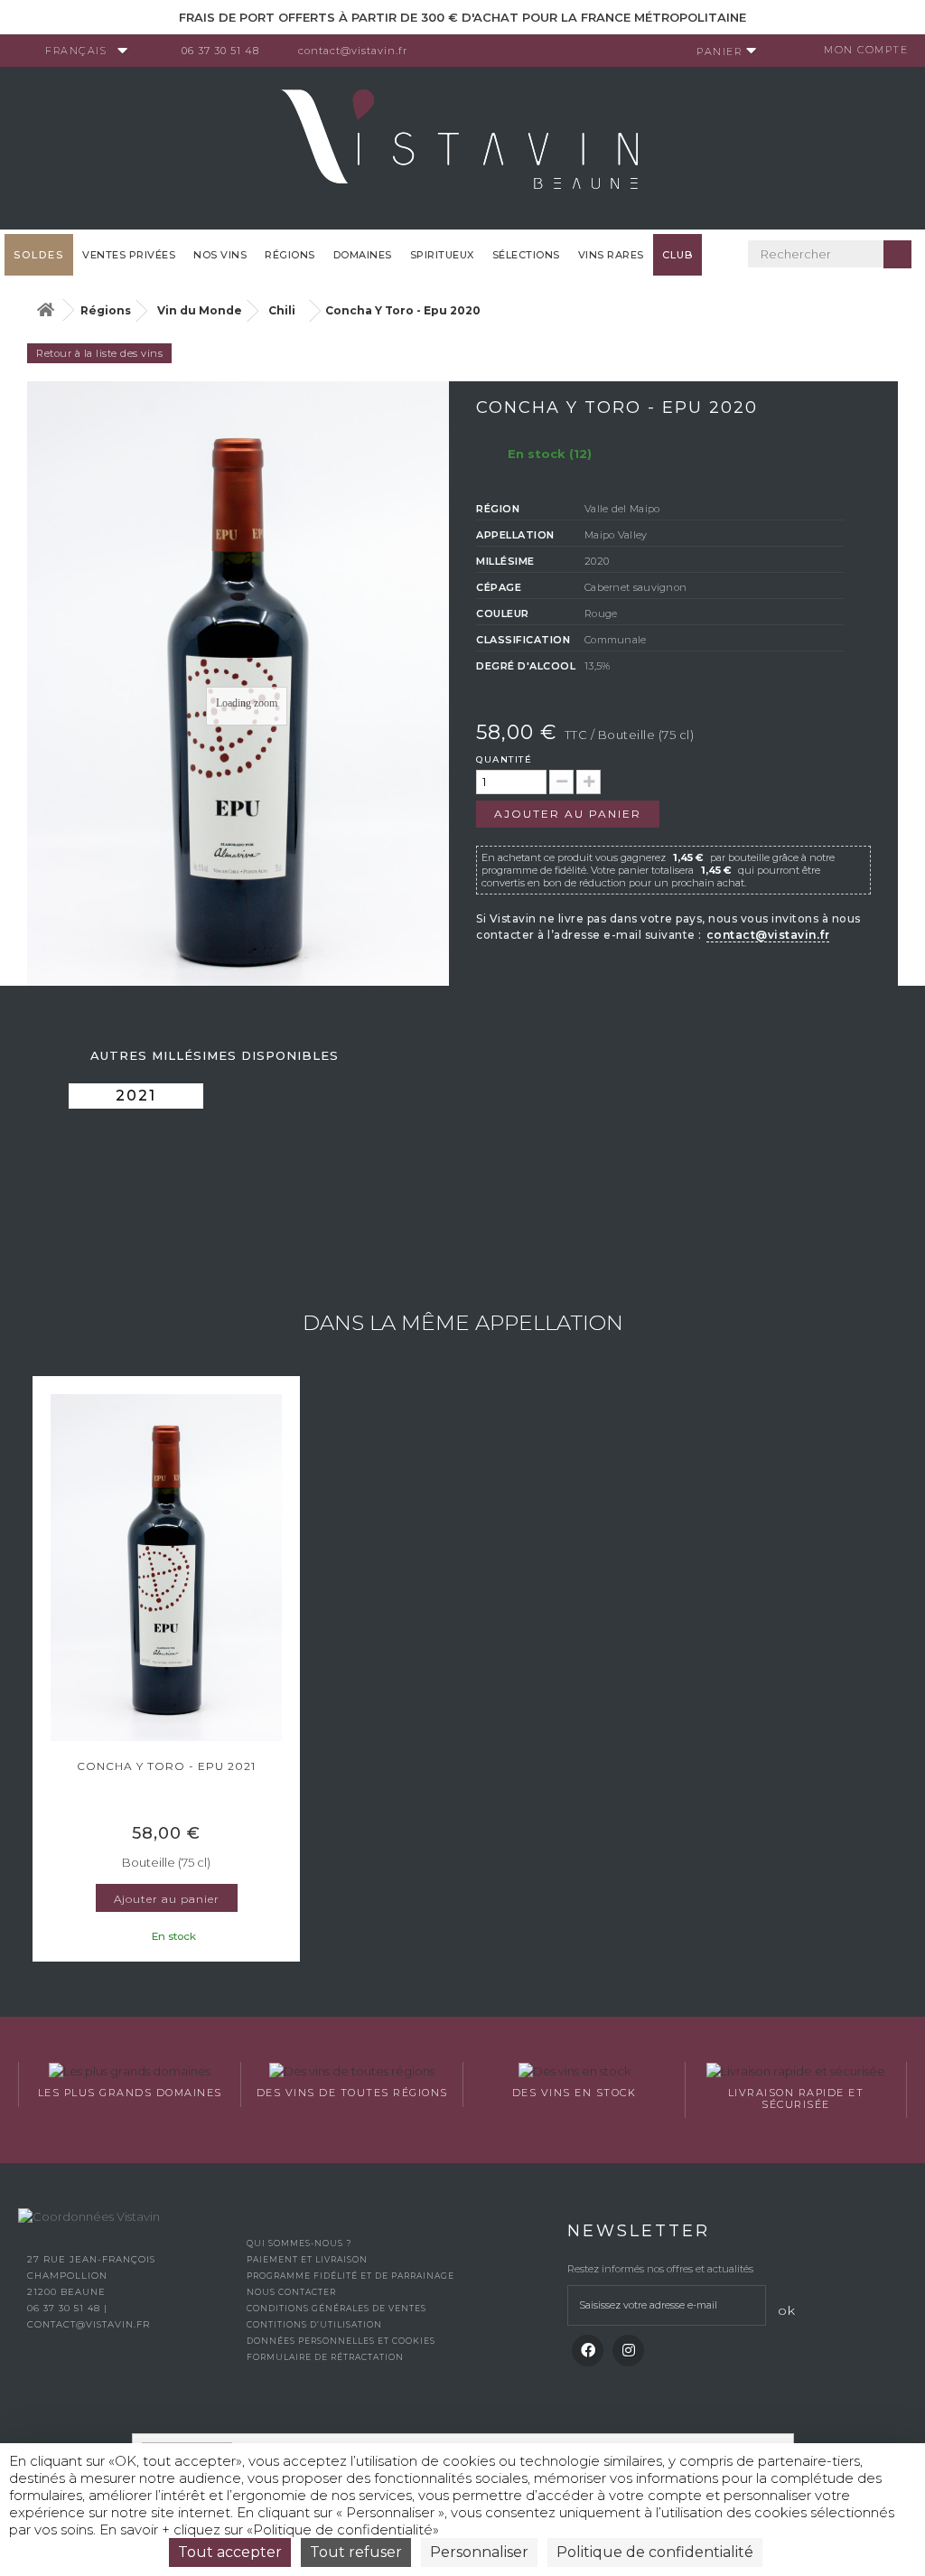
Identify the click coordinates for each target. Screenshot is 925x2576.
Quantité (504, 759)
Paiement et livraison (307, 2259)
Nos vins (220, 255)
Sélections (526, 255)
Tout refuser (356, 2552)
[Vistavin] (462, 146)
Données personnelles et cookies (341, 2341)
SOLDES (39, 255)
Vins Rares (611, 255)
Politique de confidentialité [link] (655, 2552)
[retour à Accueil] (45, 310)
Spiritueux (442, 255)
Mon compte (866, 50)
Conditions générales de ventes (336, 2308)
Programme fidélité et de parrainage (350, 2276)
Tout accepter (230, 2552)
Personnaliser (479, 2552)
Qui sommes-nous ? (299, 2243)
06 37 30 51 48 (220, 51)
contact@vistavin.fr (353, 51)
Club (677, 255)
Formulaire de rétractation (325, 2357)
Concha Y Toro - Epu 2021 (166, 1766)
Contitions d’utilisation (314, 2324)
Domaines (363, 255)
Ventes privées (129, 255)
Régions (290, 255)
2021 (136, 1096)
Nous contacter (291, 2292)
